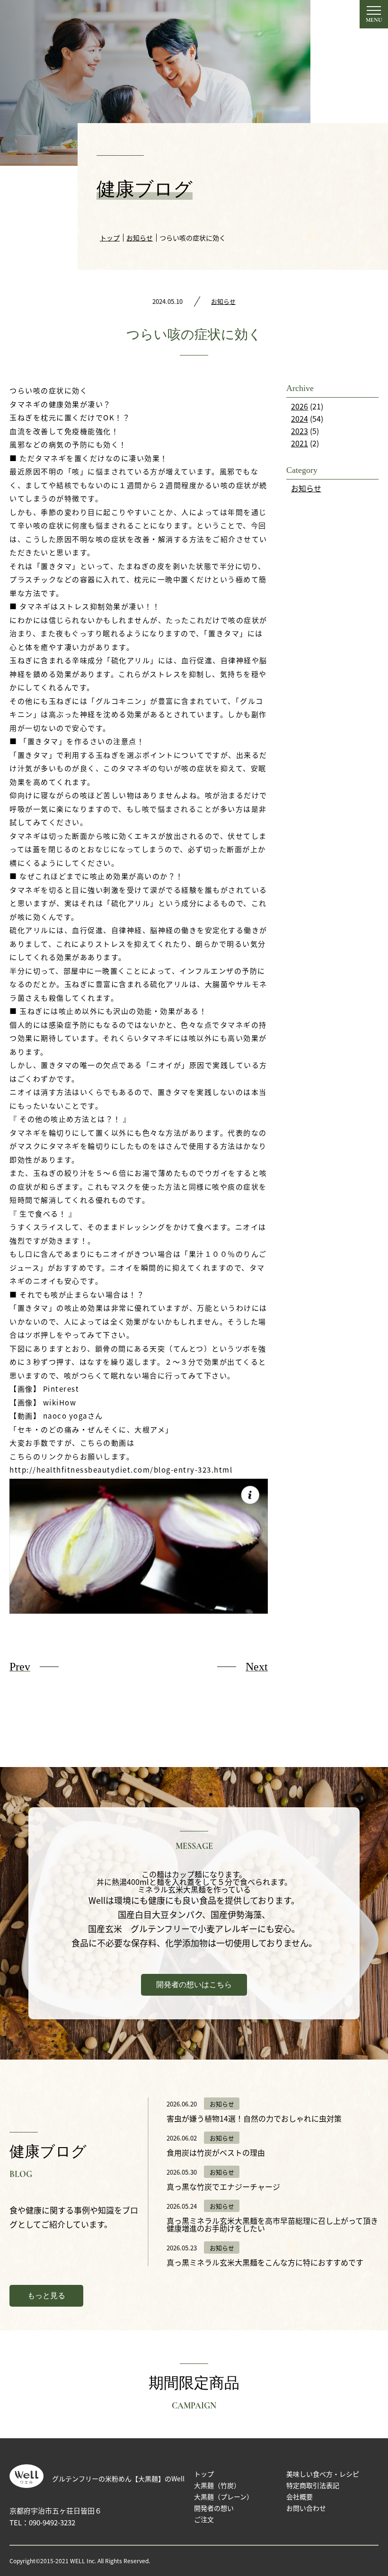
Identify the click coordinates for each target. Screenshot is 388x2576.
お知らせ (223, 301)
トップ (204, 2474)
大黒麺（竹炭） (217, 2485)
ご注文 (204, 2519)
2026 (300, 406)
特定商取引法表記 (313, 2485)
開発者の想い (214, 2508)
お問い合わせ (306, 2508)
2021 (300, 443)
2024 (300, 418)
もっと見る (46, 2296)
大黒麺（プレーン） (224, 2496)
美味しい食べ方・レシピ (323, 2474)
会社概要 (300, 2496)
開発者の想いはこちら (194, 1985)
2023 (300, 431)
